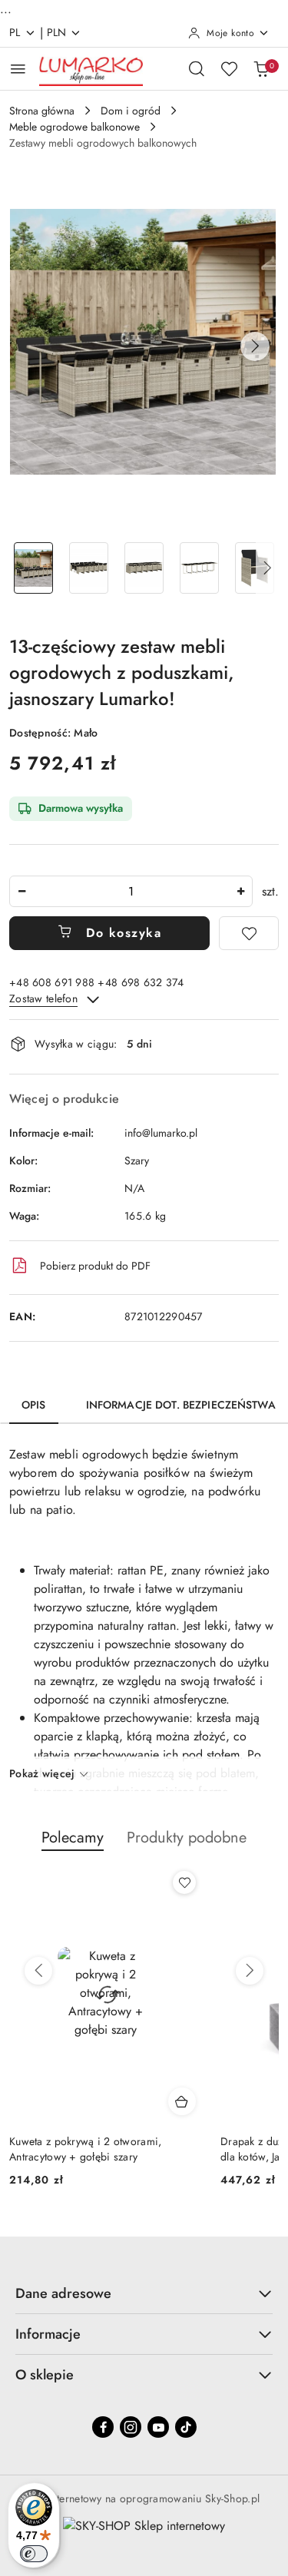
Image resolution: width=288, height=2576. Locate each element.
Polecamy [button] (73, 1838)
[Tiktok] (186, 2427)
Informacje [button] (48, 2334)
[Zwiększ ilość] (240, 891)
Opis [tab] (34, 1405)
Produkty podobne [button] (187, 1838)
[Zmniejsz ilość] (22, 891)
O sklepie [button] (45, 2375)
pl (15, 32)
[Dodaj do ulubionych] (249, 933)
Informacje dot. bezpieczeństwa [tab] (181, 1405)
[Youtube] (158, 2427)
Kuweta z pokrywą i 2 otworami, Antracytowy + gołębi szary (85, 2149)
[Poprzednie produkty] (38, 1971)
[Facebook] (103, 2427)
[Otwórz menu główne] (18, 69)
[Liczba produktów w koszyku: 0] (261, 68)
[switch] (34, 2554)
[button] (255, 346)
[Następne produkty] (250, 1971)
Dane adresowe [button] (63, 2293)
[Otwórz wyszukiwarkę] (197, 68)
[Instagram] (131, 2427)
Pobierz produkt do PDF (95, 1266)
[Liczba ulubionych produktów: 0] (229, 68)
